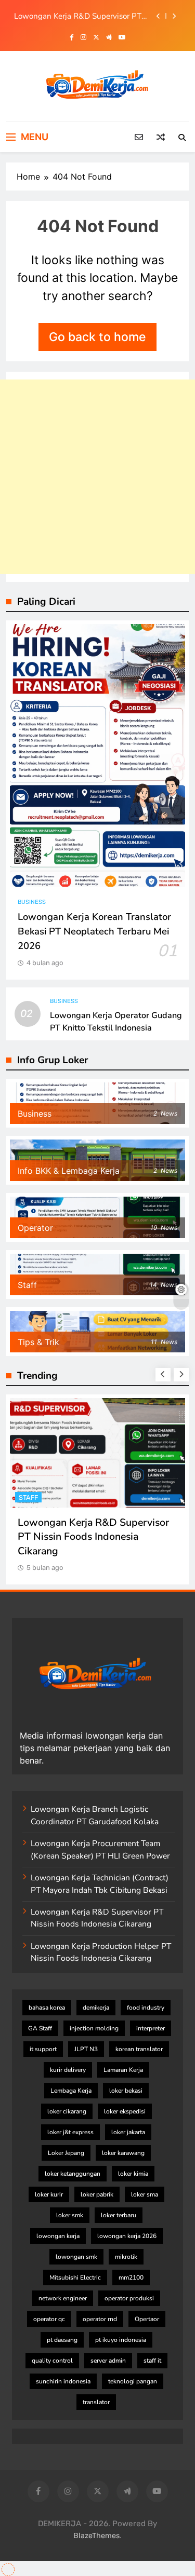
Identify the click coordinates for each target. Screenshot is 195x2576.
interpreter (151, 2028)
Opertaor (147, 2319)
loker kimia (133, 2174)
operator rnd (100, 2319)
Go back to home (97, 337)
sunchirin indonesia (63, 2381)
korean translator (139, 2049)
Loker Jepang (66, 2153)
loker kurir (49, 2194)
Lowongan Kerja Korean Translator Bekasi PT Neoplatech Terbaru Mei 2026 (94, 931)
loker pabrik (97, 2194)
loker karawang (123, 2153)
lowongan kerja (58, 2236)
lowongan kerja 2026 (127, 2236)
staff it (152, 2361)
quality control (52, 2361)
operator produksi (129, 2298)
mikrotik (126, 2257)
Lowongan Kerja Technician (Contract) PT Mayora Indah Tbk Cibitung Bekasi (100, 1884)
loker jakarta (128, 2132)
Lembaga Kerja (71, 2091)
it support (43, 2049)
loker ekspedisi (125, 2111)
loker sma (145, 2194)
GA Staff (40, 2028)
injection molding (94, 2028)
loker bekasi (126, 2091)
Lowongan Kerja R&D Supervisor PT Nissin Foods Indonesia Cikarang (78, 16)
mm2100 (131, 2277)
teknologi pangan (133, 2381)
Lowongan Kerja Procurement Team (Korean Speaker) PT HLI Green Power (100, 1849)
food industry (146, 2008)
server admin (108, 2361)
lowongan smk (76, 2257)
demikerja (96, 2008)
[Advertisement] (97, 477)
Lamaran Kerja (123, 2070)
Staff (28, 1497)
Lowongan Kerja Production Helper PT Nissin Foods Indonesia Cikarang (101, 1952)
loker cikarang (67, 2111)
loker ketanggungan (73, 2174)
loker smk (70, 2215)
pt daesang (62, 2340)
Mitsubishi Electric (75, 2277)
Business (32, 902)
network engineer (63, 2298)
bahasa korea (47, 2008)
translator (96, 2402)
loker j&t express (70, 2132)
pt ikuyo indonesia (121, 2340)
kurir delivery (68, 2070)
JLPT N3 (86, 2049)
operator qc (49, 2319)
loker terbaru (119, 2215)
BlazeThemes (96, 2536)
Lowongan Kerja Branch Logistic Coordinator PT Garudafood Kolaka (95, 1815)
